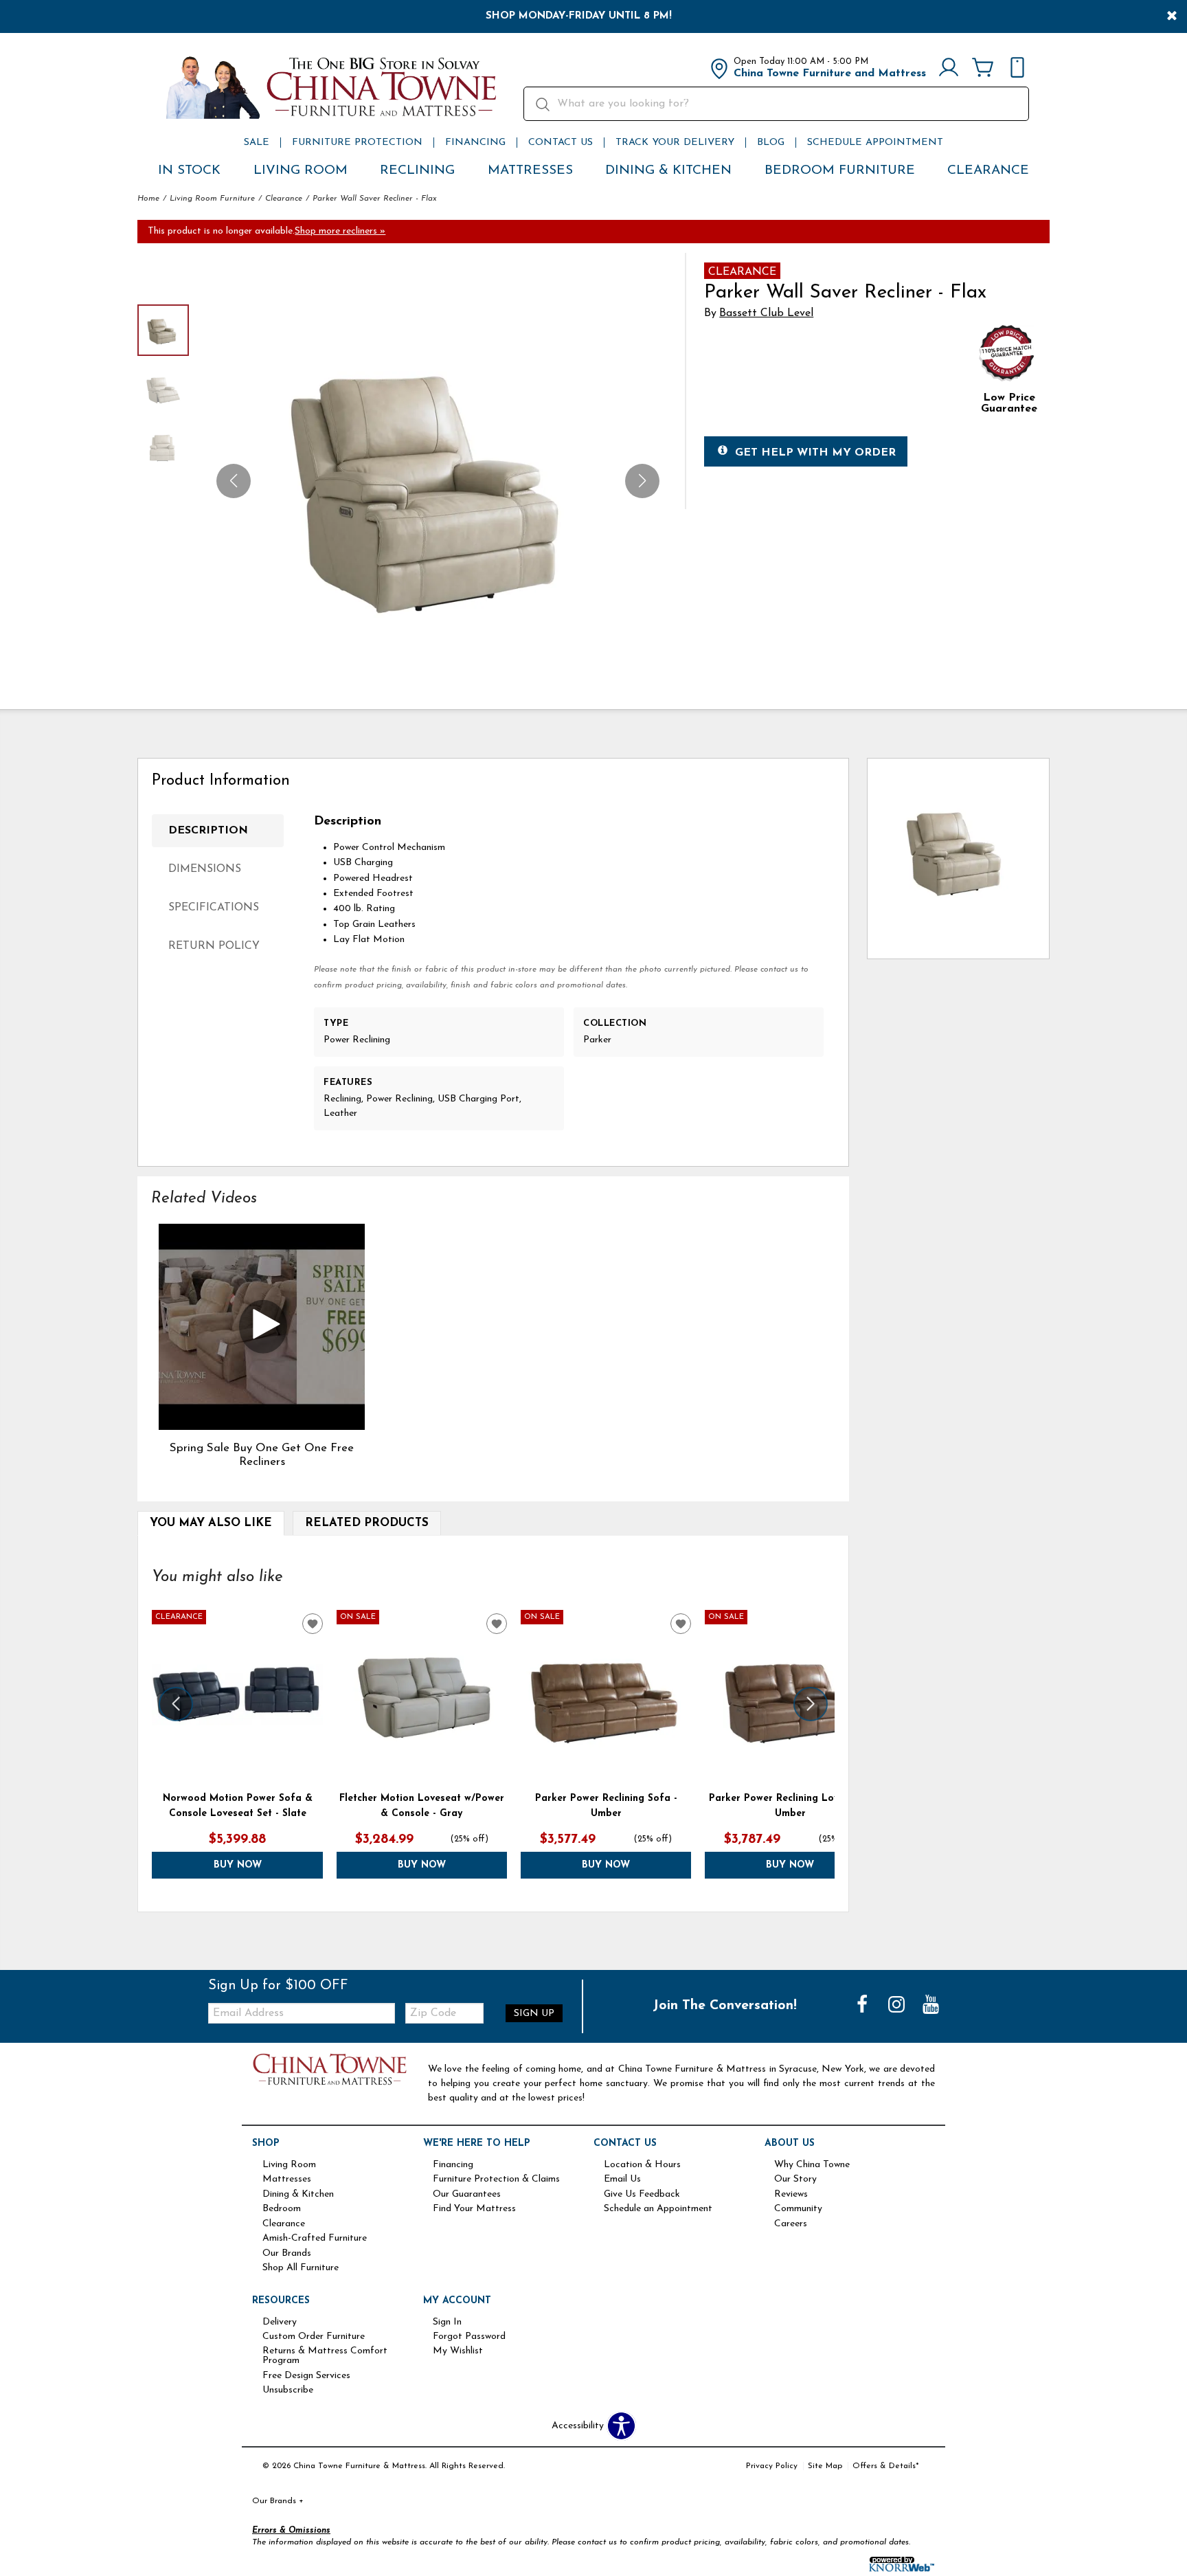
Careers (791, 2224)
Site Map (825, 2466)
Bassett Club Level (766, 313)
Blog (771, 143)
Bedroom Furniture (840, 171)
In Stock (189, 171)
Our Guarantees (467, 2195)
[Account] (949, 69)
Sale (257, 143)
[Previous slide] (176, 1704)
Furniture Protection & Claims (496, 2180)
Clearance (988, 171)
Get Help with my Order (815, 453)
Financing (475, 143)
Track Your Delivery (675, 143)
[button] (642, 481)
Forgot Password (469, 2337)
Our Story (795, 2180)
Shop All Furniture (301, 2268)
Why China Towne (812, 2165)
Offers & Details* (886, 2466)
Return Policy (214, 946)
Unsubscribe (288, 2390)
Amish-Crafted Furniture (315, 2239)
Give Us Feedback (642, 2195)
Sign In (447, 2322)
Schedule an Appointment (658, 2209)
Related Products (367, 1523)
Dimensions (205, 869)
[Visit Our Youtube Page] (931, 2006)
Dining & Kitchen (668, 171)
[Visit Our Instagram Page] (898, 2006)
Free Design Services (306, 2376)
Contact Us (561, 143)
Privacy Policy (772, 2466)
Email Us (622, 2180)
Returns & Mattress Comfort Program (325, 2356)
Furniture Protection (357, 143)
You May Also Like (211, 1523)
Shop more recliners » (340, 231)
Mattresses (530, 171)
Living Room (301, 171)
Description (208, 831)
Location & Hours (642, 2165)
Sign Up (534, 2014)
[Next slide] (811, 1704)
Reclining (417, 171)
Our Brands (287, 2254)
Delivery (280, 2322)
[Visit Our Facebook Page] (863, 2006)
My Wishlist (458, 2351)
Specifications (214, 908)
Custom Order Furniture (314, 2337)
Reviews (791, 2195)
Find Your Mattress (474, 2209)
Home (148, 199)
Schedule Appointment (875, 143)
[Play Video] (261, 1327)
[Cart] (983, 69)
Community (798, 2209)
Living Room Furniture (212, 199)
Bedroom (282, 2209)
